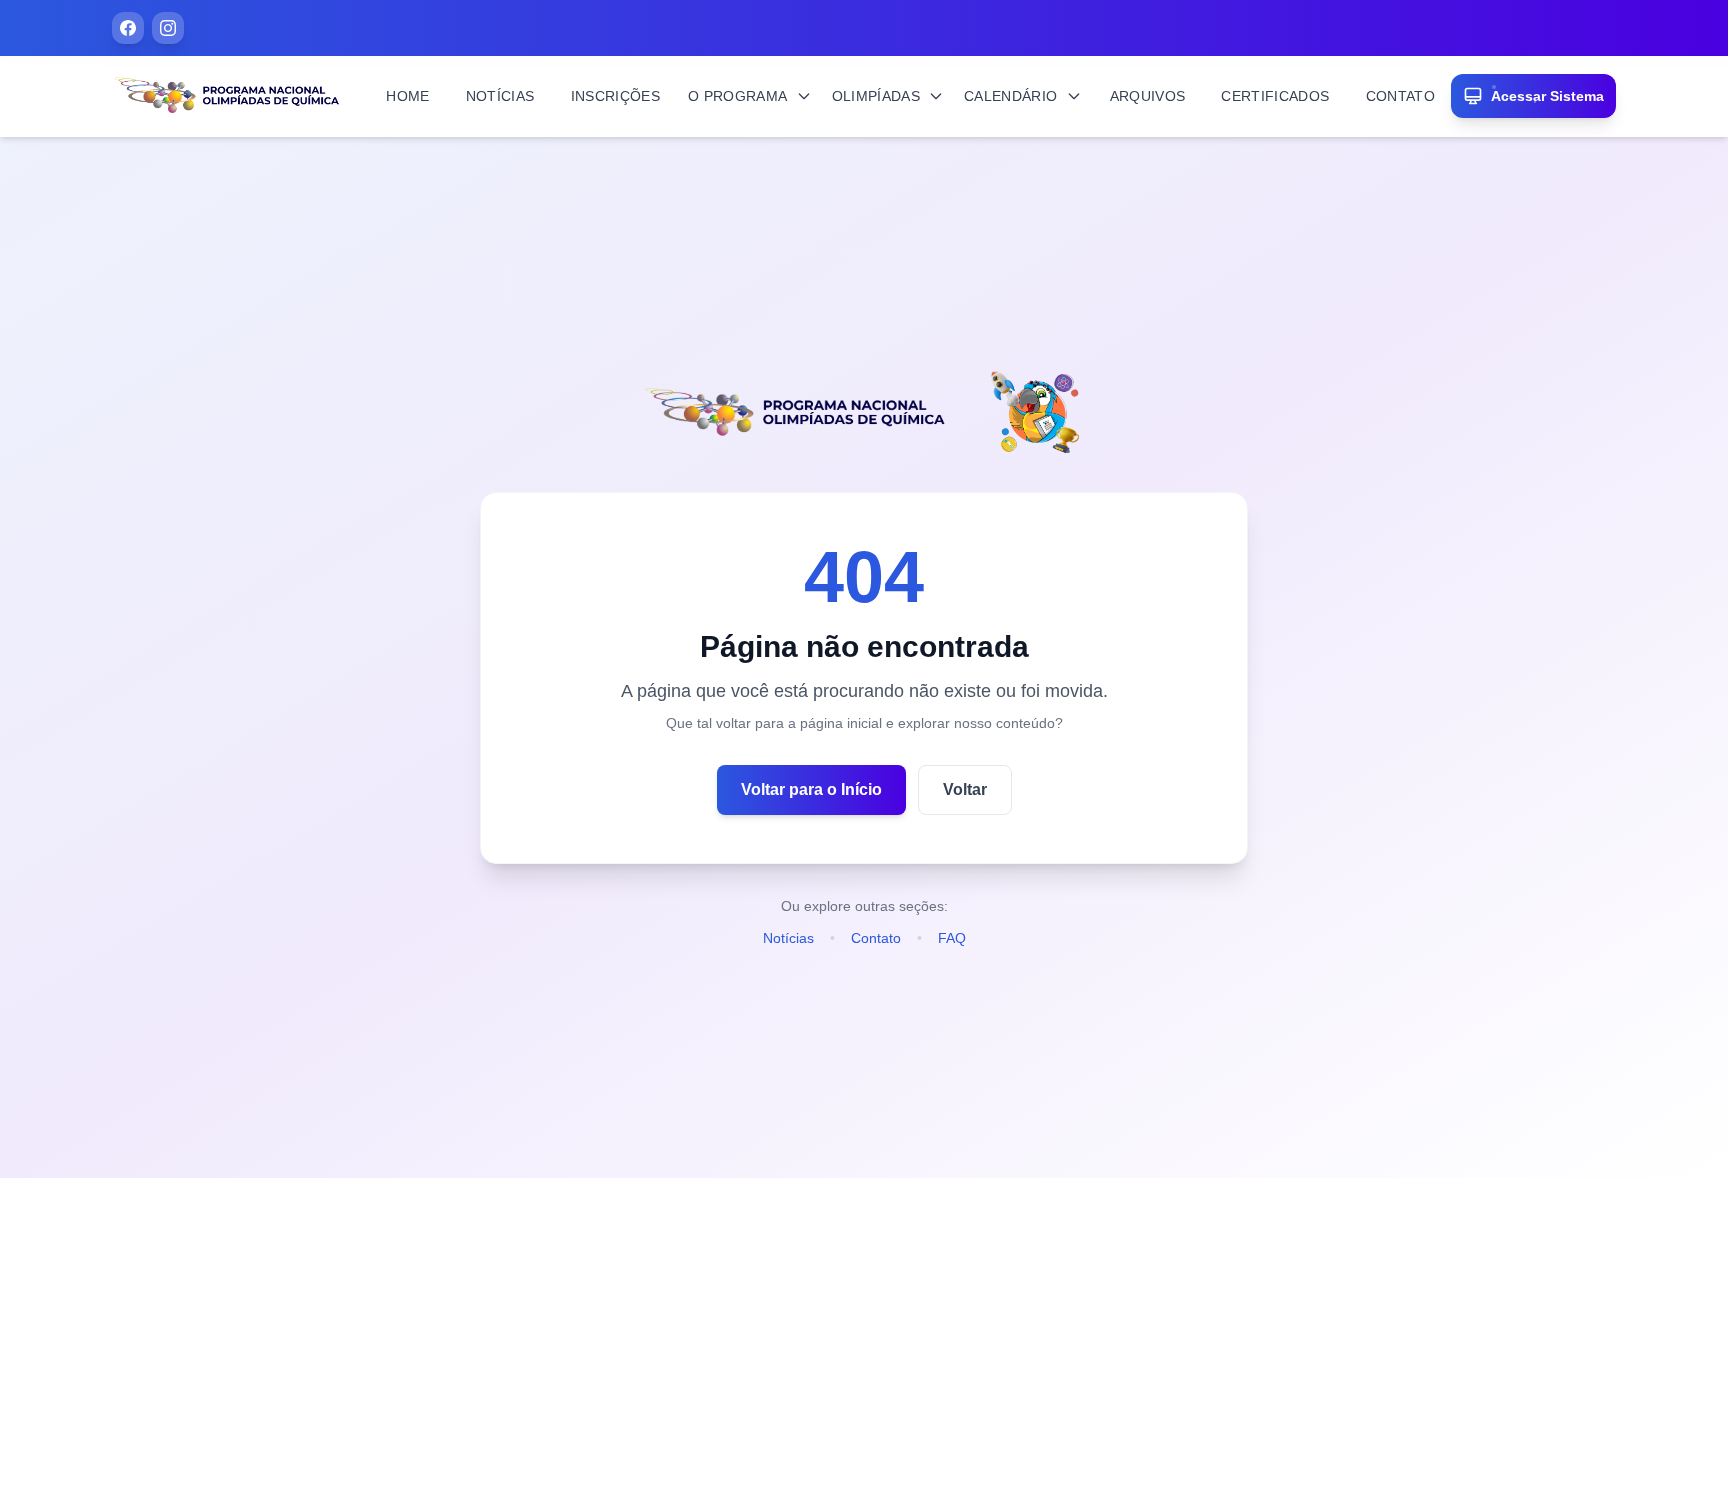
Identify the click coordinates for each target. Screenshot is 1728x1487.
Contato (876, 938)
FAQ (952, 938)
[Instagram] (168, 28)
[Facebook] (128, 28)
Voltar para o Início (811, 789)
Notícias (788, 938)
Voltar (965, 789)
